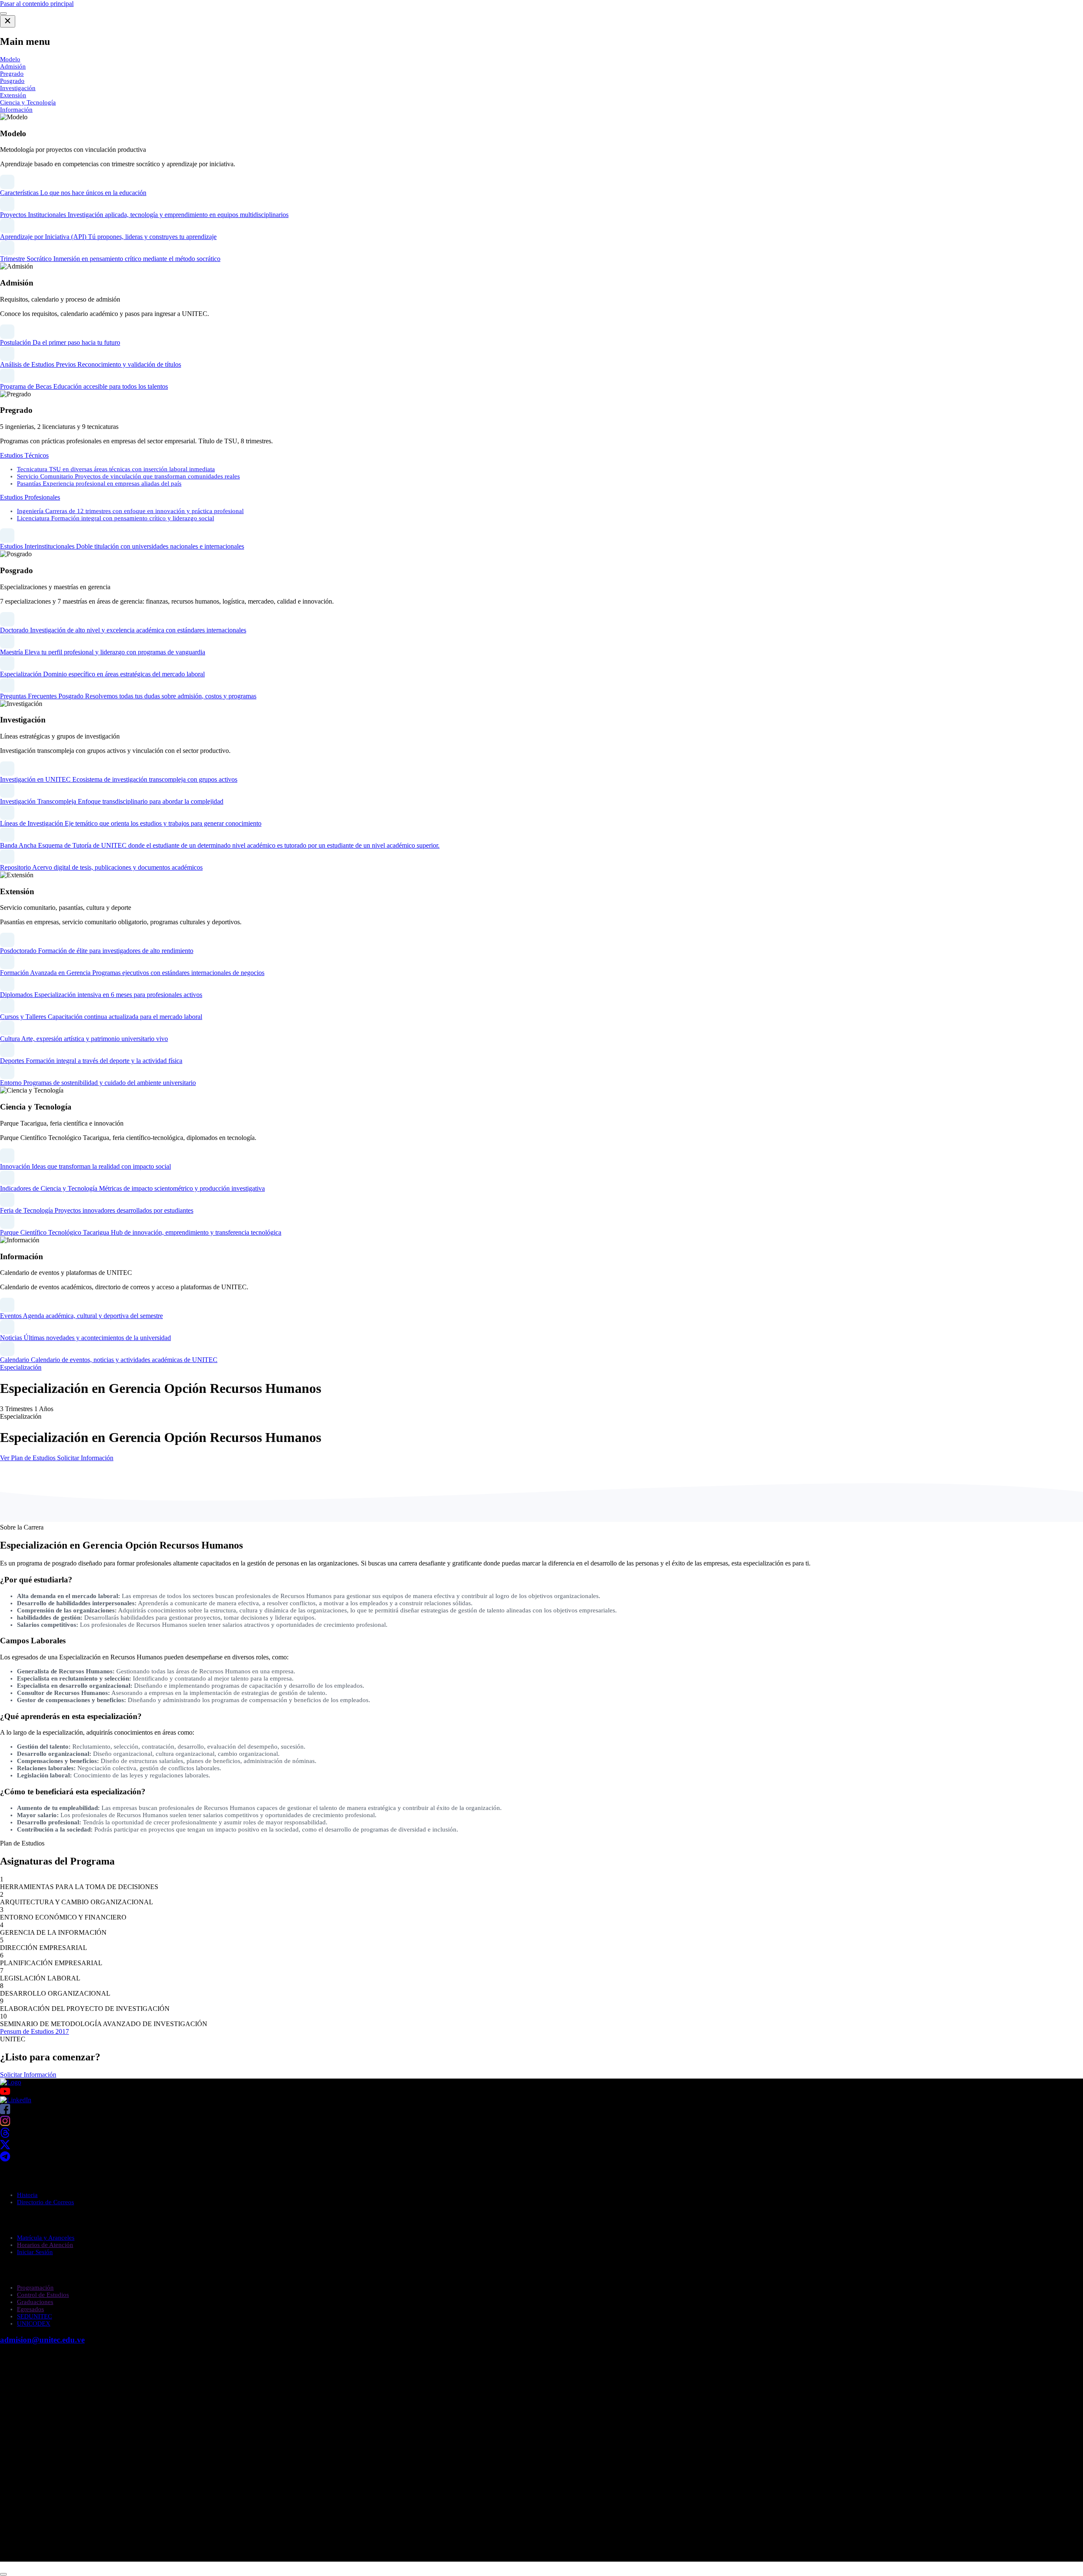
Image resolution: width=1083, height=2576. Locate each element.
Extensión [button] (13, 95)
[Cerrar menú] (8, 21)
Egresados (30, 2309)
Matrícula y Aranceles (46, 2238)
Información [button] (16, 110)
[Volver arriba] (3, 2574)
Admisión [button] (13, 66)
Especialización (21, 1367)
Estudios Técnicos (24, 455)
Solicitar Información (85, 1458)
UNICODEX (34, 2323)
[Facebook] (5, 2112)
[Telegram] (5, 2159)
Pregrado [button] (12, 74)
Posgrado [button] (12, 81)
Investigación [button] (18, 88)
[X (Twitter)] (5, 2147)
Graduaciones (35, 2302)
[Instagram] (5, 2124)
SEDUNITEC (34, 2316)
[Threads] (5, 2135)
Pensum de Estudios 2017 (34, 2031)
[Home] (11, 2082)
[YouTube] (541, 2091)
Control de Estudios (43, 2295)
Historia (27, 2195)
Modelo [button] (10, 59)
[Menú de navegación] (3, 14)
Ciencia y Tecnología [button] (28, 102)
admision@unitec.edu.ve (42, 2340)
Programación (35, 2288)
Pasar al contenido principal (37, 4)
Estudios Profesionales (30, 497)
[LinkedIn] (16, 2100)
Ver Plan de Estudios (29, 1458)
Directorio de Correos (45, 2202)
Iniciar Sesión (35, 2252)
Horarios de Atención (45, 2245)
